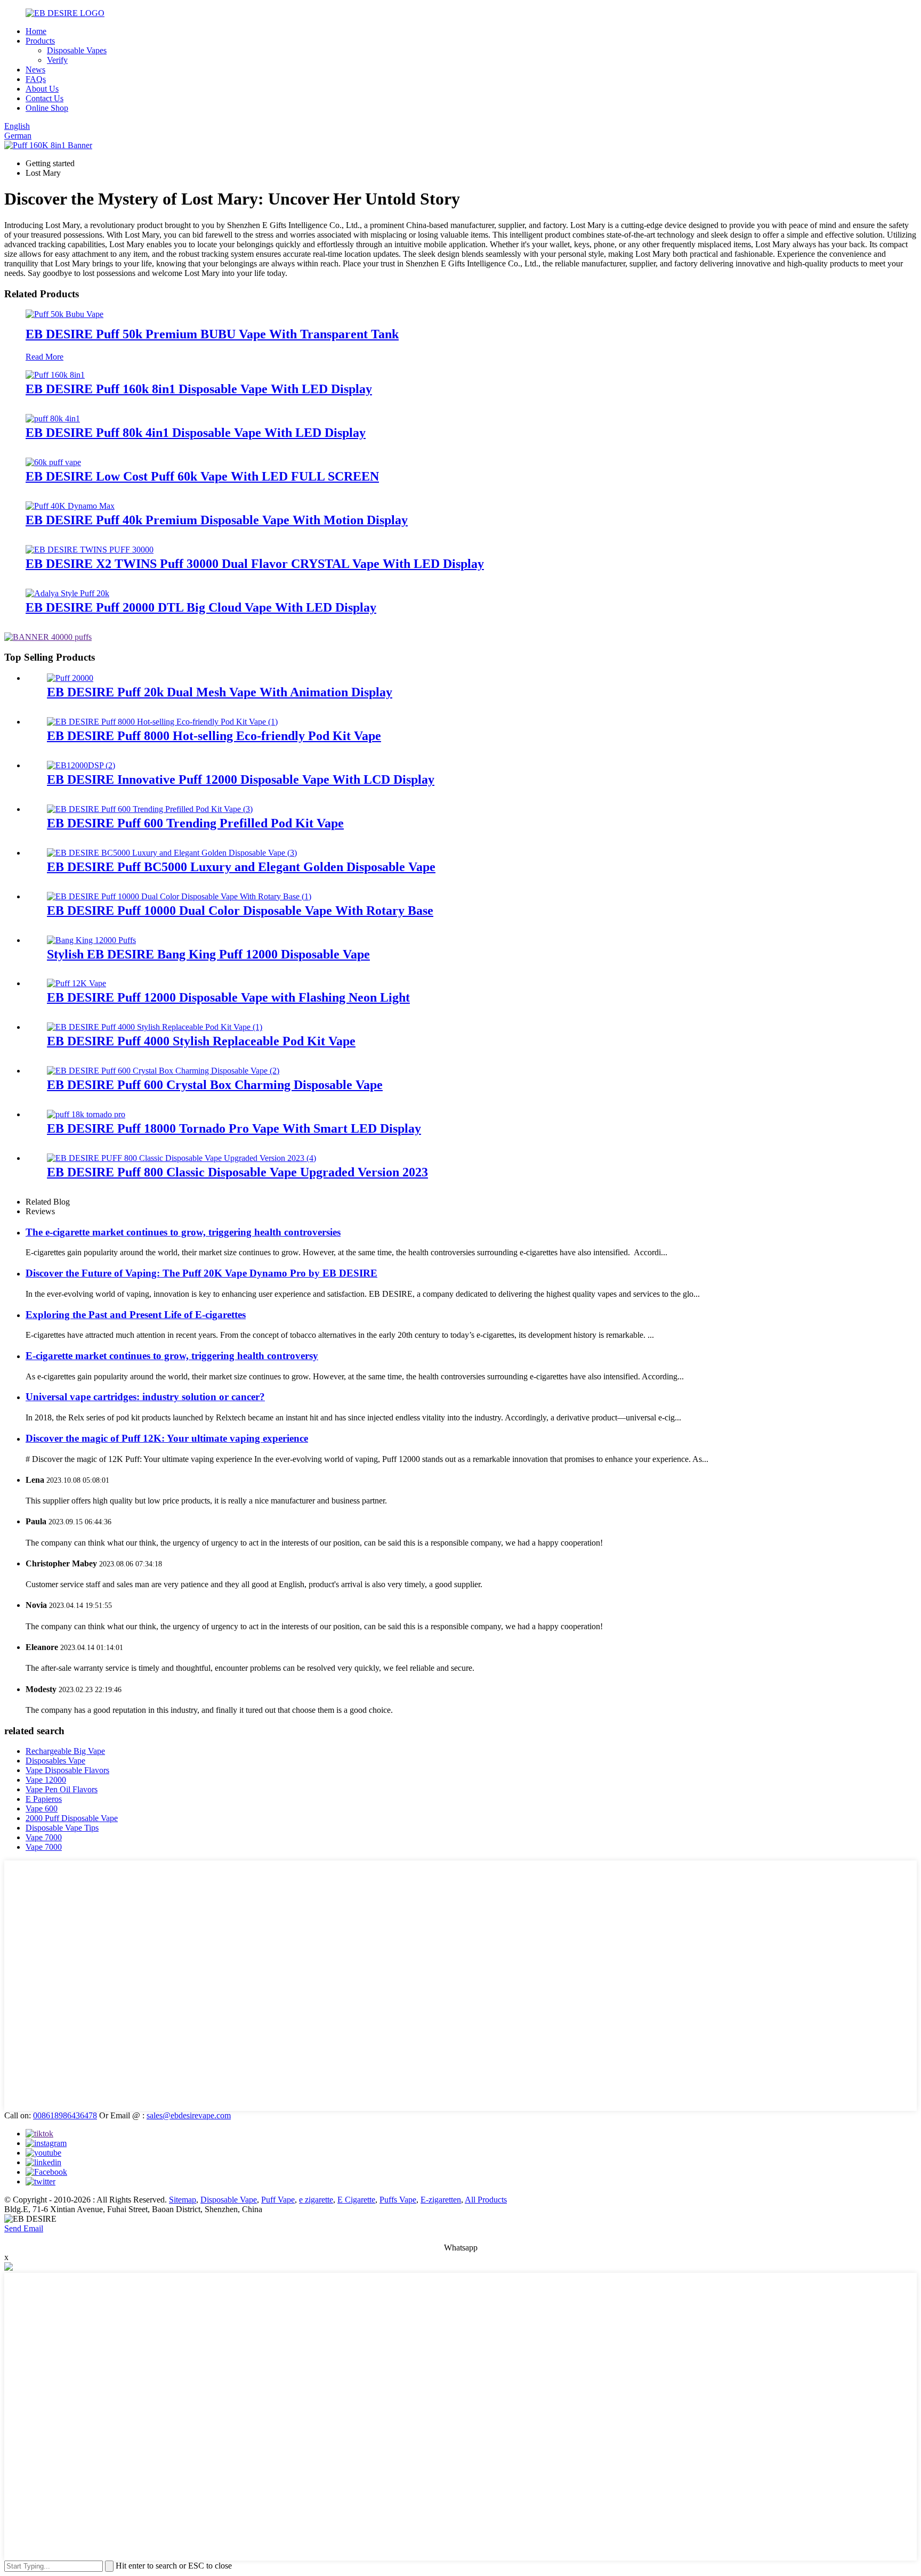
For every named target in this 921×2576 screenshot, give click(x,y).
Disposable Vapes (77, 50)
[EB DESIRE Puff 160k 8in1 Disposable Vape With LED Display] (55, 375)
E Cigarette (356, 2200)
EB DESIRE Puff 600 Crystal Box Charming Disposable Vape (215, 1085)
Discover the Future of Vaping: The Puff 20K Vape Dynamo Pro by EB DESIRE (201, 1273)
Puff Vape (278, 2200)
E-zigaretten (441, 2200)
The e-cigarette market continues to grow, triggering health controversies (183, 1232)
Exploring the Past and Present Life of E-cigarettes (136, 1315)
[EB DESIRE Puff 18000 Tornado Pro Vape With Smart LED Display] (86, 1114)
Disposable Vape (229, 2200)
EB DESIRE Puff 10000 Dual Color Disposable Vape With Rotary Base (240, 911)
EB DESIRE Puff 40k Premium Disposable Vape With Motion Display (217, 520)
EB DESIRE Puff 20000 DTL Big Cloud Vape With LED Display (201, 607)
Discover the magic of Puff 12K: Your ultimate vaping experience (167, 1438)
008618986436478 (65, 2115)
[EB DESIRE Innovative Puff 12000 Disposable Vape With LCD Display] (81, 765)
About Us (42, 89)
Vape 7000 (44, 1837)
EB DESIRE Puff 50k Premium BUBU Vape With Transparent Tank (212, 334)
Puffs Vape (398, 2200)
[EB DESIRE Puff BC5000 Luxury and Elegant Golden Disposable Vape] (172, 853)
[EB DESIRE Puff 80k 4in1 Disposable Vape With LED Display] (53, 419)
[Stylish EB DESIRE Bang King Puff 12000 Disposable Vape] (91, 940)
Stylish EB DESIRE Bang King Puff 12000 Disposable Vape (208, 954)
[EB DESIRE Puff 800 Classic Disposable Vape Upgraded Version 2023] (181, 1158)
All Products (486, 2200)
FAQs (36, 79)
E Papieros (44, 1799)
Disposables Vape (55, 1761)
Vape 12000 (46, 1780)
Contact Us (45, 98)
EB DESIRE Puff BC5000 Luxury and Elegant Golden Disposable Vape (241, 867)
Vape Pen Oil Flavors (62, 1789)
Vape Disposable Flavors (67, 1770)
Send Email (24, 2228)
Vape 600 (42, 1809)
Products (40, 41)
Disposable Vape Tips (62, 1828)
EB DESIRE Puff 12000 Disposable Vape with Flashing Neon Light (228, 997)
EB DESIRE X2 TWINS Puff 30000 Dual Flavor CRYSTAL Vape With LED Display (255, 564)
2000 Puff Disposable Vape (72, 1818)
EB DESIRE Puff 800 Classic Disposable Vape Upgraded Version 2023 (237, 1172)
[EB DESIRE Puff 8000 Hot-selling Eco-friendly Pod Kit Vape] (162, 722)
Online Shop (47, 108)
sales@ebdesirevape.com (189, 2115)
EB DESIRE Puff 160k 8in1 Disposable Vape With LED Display (199, 389)
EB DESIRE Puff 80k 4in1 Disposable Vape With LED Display (196, 433)
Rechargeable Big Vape (65, 1751)
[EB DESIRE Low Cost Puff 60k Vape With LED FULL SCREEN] (53, 462)
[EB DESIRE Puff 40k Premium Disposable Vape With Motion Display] (70, 506)
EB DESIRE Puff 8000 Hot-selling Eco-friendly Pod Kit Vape (214, 736)
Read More (45, 357)
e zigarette (316, 2200)
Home (36, 31)
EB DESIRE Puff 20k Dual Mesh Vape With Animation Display (220, 692)
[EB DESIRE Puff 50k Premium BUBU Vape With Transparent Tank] (64, 314)
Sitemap (183, 2200)
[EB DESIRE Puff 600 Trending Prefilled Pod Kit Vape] (150, 809)
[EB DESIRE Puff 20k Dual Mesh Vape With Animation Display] (70, 678)
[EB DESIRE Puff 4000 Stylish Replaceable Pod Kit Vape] (155, 1027)
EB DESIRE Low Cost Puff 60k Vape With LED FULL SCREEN (202, 476)
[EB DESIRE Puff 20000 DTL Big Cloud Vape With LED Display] (67, 593)
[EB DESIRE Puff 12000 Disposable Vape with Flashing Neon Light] (76, 983)
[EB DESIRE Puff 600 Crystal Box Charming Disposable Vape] (163, 1071)
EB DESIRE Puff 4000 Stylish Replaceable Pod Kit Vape (201, 1041)
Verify (57, 60)
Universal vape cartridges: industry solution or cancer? (145, 1397)
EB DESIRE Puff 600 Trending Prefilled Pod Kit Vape (195, 823)
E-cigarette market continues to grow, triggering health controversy (172, 1356)
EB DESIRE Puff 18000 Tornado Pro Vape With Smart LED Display (234, 1128)
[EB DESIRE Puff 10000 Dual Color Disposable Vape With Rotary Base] (179, 896)
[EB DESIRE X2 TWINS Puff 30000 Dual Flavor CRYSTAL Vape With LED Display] (90, 550)
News (35, 70)
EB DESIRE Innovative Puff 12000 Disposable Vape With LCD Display (241, 779)
